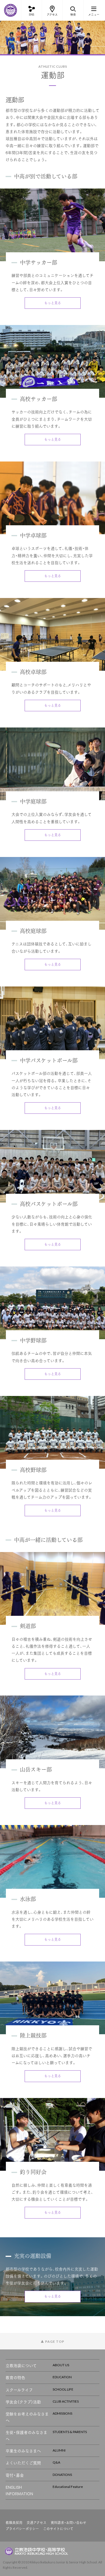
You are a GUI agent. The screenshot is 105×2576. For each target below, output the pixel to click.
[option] (53, 37)
